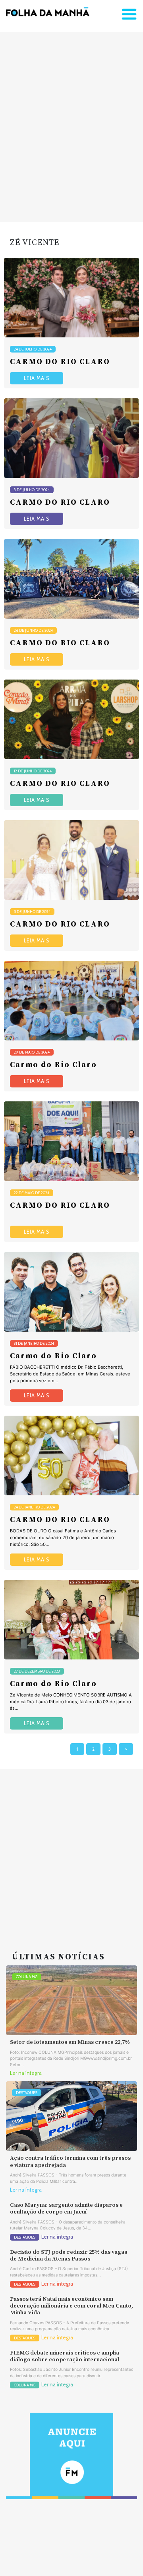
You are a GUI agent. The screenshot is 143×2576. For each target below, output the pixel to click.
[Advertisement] (71, 127)
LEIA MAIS (37, 378)
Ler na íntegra (26, 2073)
